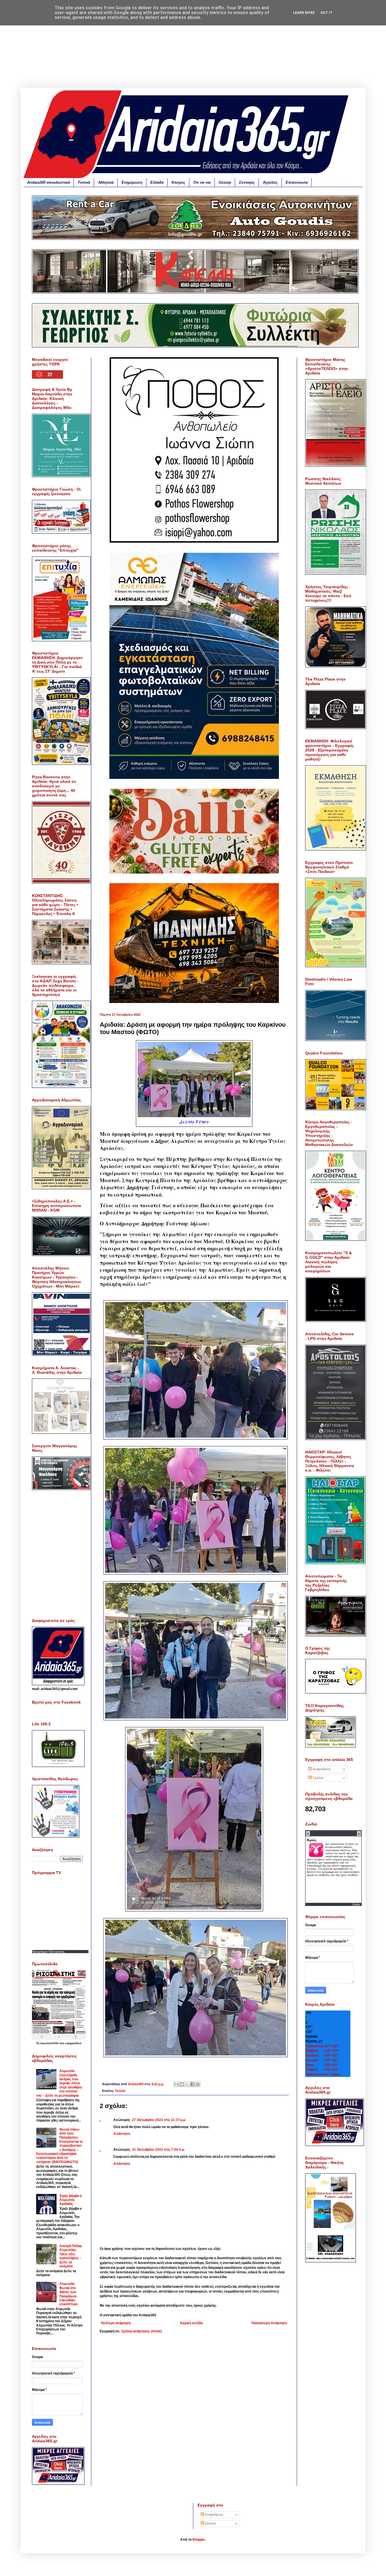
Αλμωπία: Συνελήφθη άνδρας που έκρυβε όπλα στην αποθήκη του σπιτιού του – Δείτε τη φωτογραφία (59, 2083)
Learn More (304, 13)
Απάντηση (122, 2134)
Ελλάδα (157, 182)
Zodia (356, 1904)
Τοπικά (84, 182)
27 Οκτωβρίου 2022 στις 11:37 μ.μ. (159, 2120)
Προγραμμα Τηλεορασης (48, 1952)
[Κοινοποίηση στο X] (187, 2084)
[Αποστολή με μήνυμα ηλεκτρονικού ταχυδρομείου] (176, 2084)
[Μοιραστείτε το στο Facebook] (192, 2084)
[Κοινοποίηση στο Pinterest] (198, 2084)
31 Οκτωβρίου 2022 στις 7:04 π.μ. (158, 2150)
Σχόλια (317, 1778)
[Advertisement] (193, 48)
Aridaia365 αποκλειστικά (48, 182)
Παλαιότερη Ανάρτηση (269, 2323)
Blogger (199, 2540)
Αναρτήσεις (321, 1769)
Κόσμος (178, 182)
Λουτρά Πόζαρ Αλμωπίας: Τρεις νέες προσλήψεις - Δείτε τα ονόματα (71, 2256)
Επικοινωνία (297, 182)
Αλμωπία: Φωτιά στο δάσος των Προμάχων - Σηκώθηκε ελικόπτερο (69, 2294)
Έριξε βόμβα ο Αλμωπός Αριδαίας (71, 2200)
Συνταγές (247, 182)
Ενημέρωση (132, 182)
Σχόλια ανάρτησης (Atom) (142, 2331)
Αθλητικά (106, 182)
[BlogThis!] (182, 2084)
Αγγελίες (270, 182)
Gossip (225, 182)
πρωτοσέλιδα (50, 2043)
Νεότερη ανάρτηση (116, 2323)
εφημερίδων (73, 2043)
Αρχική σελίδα (191, 2323)
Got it (327, 13)
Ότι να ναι (202, 182)
